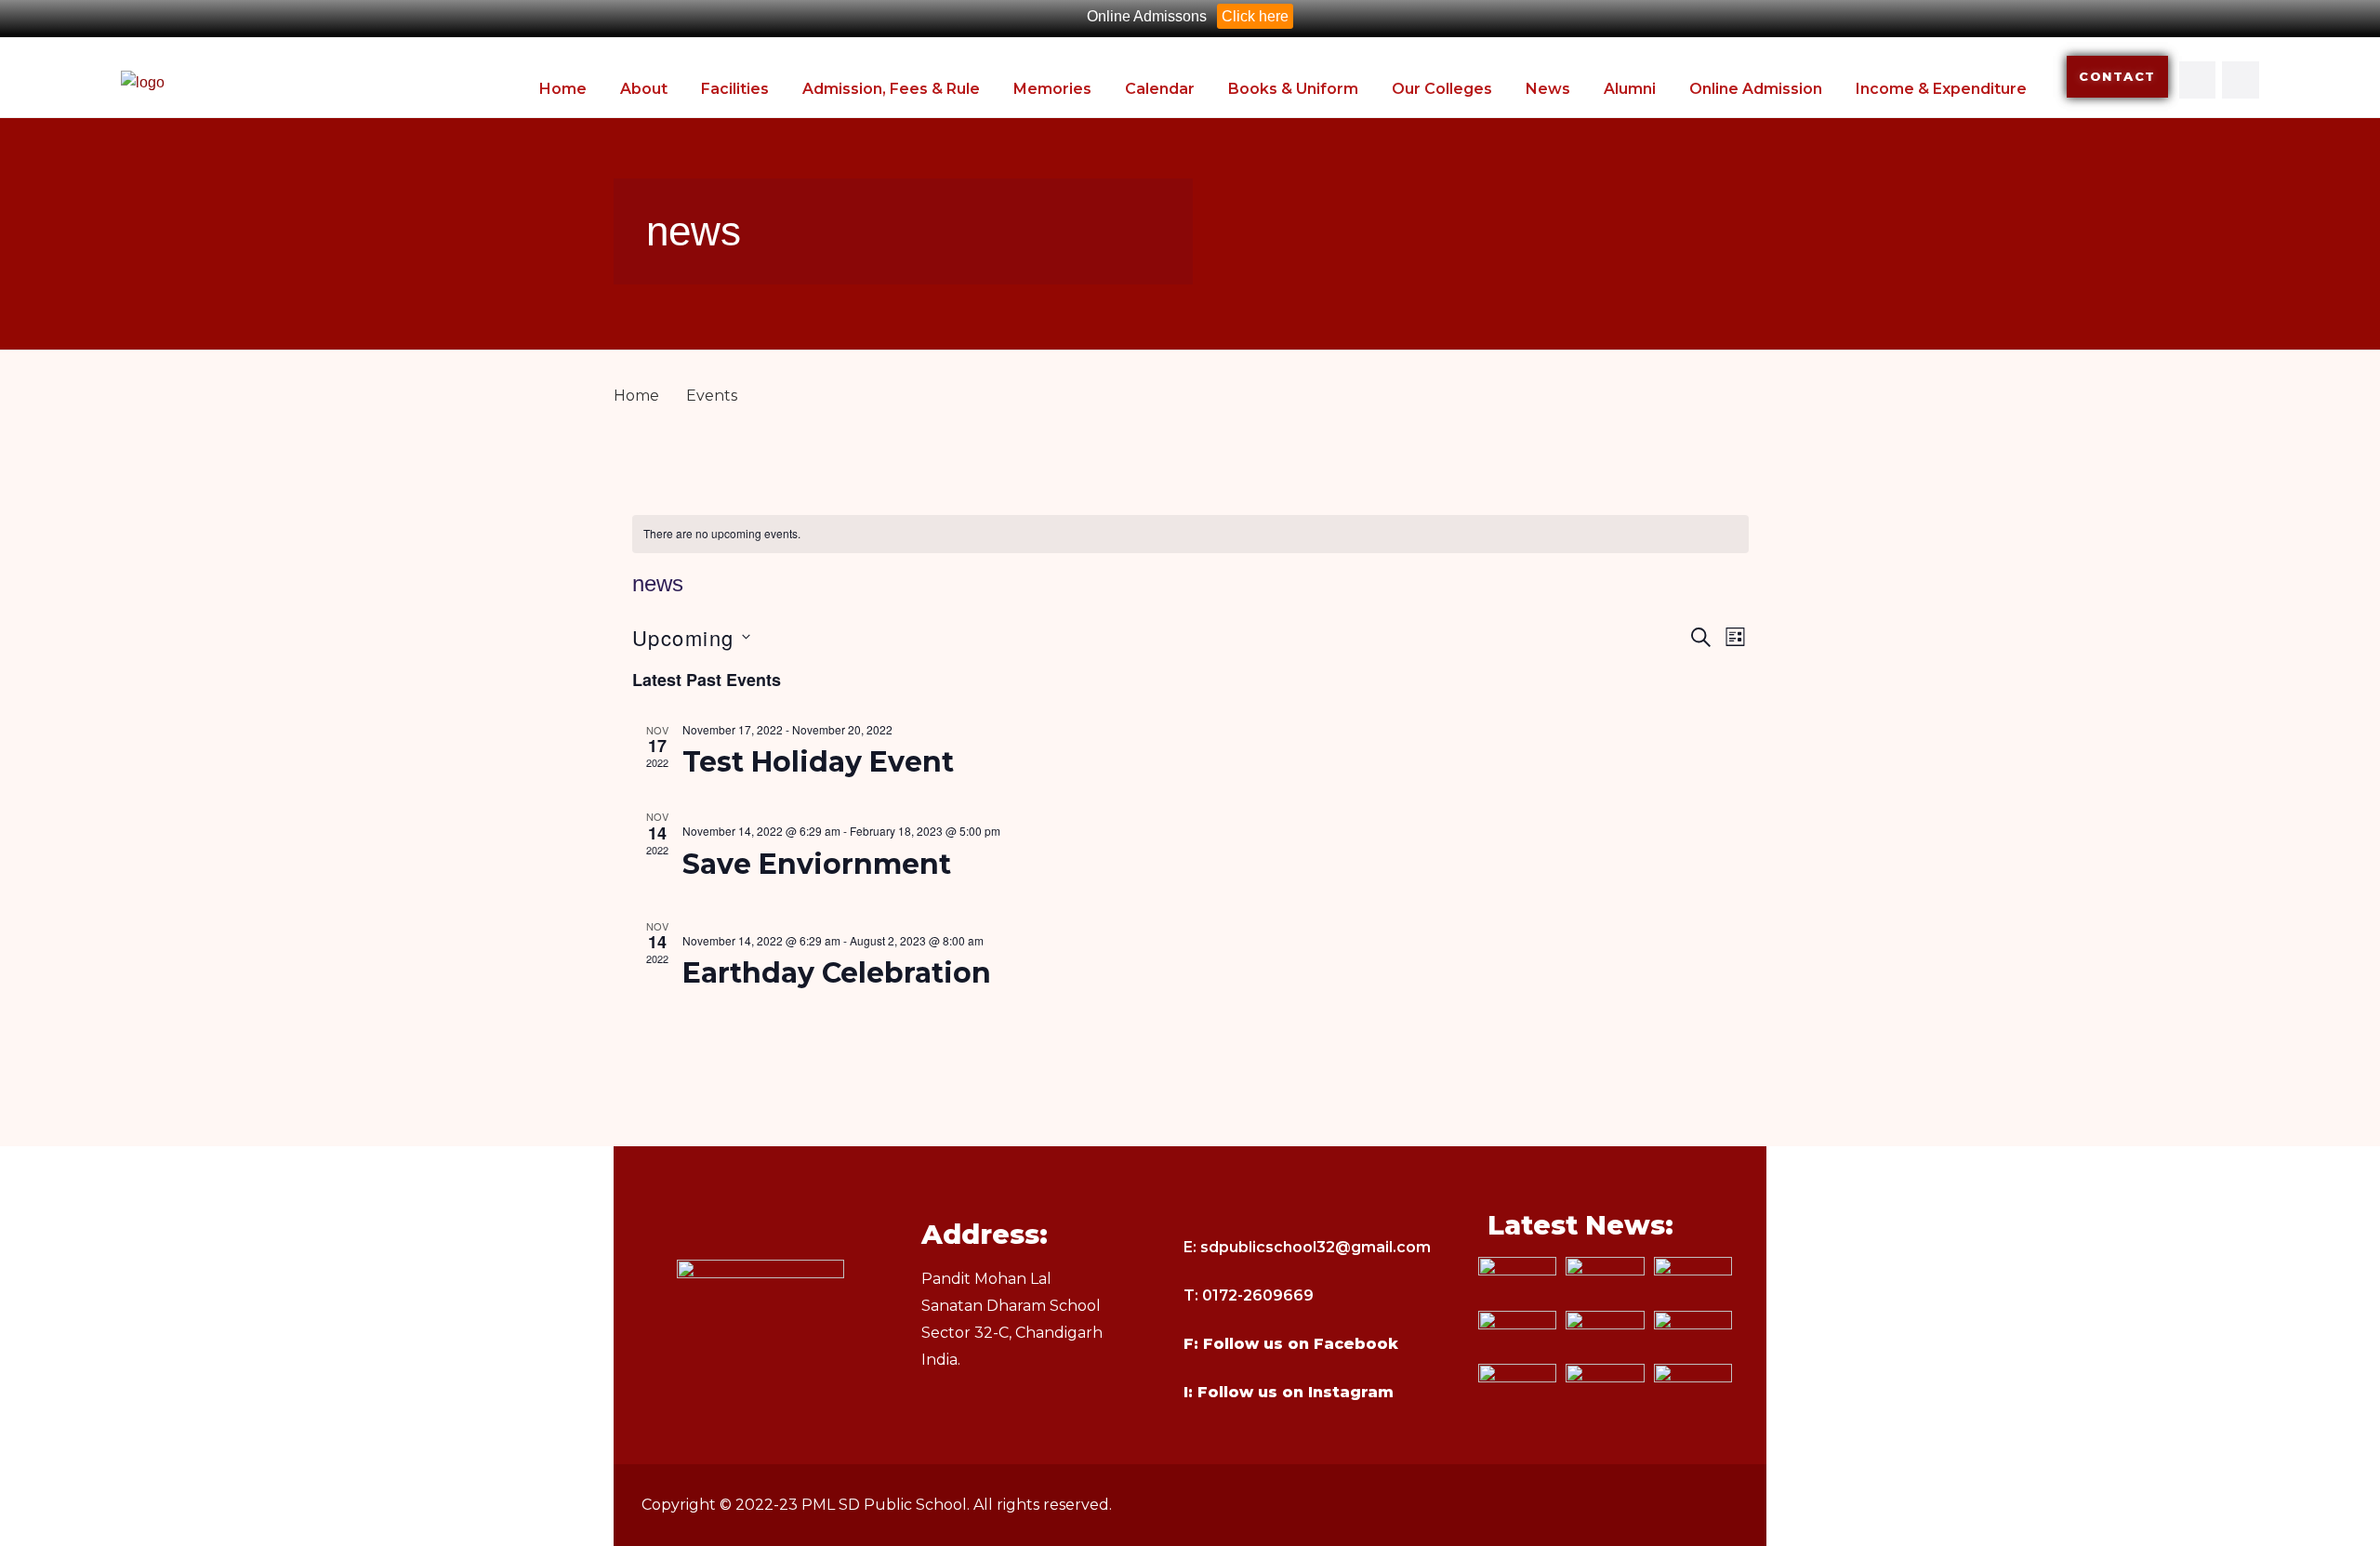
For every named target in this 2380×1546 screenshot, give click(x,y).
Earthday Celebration (837, 973)
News (1548, 89)
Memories (1052, 89)
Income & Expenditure (1941, 89)
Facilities (735, 89)
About (644, 89)
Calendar (1160, 89)
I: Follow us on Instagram (1289, 1392)
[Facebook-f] (2198, 80)
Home (563, 89)
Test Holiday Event (818, 762)
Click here (1255, 16)
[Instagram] (2241, 80)
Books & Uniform (1293, 89)
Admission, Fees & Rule (891, 89)
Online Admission (1756, 89)
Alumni (1630, 89)
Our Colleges (1442, 89)
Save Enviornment (817, 864)
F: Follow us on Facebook (1291, 1344)
